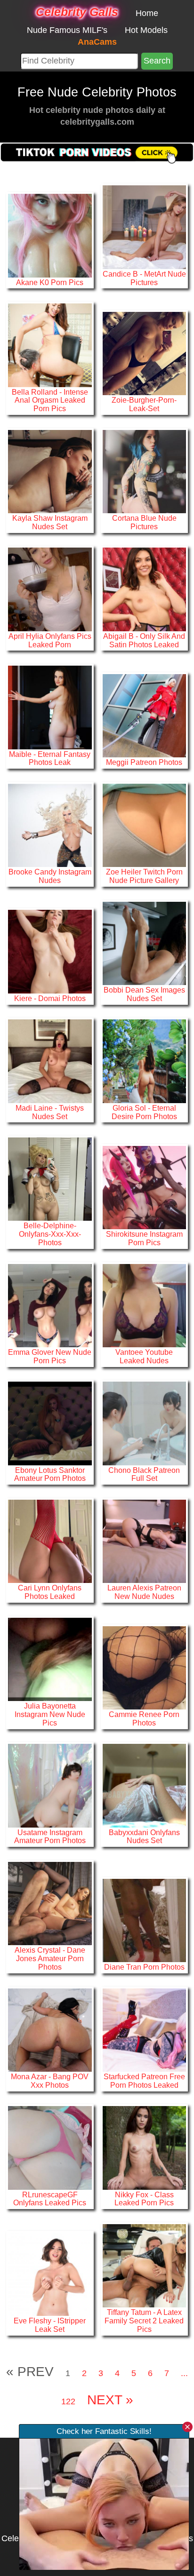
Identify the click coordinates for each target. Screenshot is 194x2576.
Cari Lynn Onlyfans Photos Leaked (50, 1592)
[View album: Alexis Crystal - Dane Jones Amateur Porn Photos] (50, 1903)
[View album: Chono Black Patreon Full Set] (144, 1423)
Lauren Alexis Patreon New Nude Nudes (144, 1592)
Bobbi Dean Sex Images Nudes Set (144, 994)
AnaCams (97, 42)
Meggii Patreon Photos (144, 762)
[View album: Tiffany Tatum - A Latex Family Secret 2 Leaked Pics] (144, 2265)
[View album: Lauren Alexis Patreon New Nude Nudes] (144, 1541)
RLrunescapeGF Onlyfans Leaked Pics (50, 2199)
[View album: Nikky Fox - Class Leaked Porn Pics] (144, 2147)
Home (147, 13)
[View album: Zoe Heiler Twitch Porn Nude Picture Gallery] (144, 825)
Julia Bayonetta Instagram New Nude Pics (50, 1714)
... (184, 2373)
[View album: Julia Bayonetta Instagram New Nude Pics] (50, 1659)
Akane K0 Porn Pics (50, 282)
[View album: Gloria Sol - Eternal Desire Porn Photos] (144, 1061)
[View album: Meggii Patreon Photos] (144, 715)
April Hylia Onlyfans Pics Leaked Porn (50, 640)
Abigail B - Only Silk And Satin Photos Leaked (144, 640)
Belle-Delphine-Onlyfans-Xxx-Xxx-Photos (50, 1234)
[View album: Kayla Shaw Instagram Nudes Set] (50, 471)
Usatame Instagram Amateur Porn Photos (50, 1837)
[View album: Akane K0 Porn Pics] (50, 235)
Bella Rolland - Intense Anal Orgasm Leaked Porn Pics (50, 400)
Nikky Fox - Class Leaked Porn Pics (144, 2199)
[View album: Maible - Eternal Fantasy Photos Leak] (50, 707)
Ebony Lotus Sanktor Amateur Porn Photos (50, 1474)
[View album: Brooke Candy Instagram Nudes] (50, 825)
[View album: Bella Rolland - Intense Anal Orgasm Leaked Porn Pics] (50, 345)
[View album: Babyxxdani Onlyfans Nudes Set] (144, 1785)
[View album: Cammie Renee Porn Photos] (144, 1667)
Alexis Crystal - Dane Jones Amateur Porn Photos (50, 1958)
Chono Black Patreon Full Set (144, 1474)
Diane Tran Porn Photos (144, 1967)
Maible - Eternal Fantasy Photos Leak (50, 758)
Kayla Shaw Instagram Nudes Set (50, 522)
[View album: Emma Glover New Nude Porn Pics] (50, 1305)
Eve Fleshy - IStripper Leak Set (50, 2325)
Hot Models (146, 30)
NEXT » (110, 2400)
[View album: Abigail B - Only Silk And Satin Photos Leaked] (144, 589)
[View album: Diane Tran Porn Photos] (144, 1920)
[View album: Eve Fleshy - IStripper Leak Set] (50, 2274)
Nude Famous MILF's (67, 30)
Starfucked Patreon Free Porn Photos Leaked (144, 2081)
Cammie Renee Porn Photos (144, 1718)
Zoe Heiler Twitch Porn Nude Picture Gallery (144, 876)
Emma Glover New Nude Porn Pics (50, 1356)
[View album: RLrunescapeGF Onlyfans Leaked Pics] (50, 2147)
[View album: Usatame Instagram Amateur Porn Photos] (50, 1785)
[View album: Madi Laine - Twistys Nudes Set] (50, 1061)
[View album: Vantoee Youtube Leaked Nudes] (144, 1305)
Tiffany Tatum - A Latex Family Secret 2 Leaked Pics (144, 2321)
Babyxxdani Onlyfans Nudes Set (144, 1837)
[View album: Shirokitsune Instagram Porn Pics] (144, 1187)
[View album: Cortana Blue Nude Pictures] (144, 471)
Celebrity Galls (77, 12)
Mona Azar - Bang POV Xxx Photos (50, 2081)
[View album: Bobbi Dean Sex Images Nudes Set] (144, 943)
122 (68, 2401)
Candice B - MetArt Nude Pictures (144, 278)
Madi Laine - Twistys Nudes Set (50, 1112)
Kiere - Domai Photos (50, 998)
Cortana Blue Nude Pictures (144, 522)
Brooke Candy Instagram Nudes (50, 876)
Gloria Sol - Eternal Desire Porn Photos (144, 1112)
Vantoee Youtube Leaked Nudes (144, 1356)
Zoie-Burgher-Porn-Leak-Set (144, 404)
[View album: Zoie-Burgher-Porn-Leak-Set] (144, 353)
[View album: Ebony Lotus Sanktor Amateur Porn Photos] (50, 1423)
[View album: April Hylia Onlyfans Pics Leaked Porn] (50, 589)
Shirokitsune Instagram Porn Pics (144, 1238)
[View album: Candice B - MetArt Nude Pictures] (144, 227)
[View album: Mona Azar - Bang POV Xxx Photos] (50, 2029)
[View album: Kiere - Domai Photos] (50, 951)
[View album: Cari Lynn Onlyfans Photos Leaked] (50, 1541)
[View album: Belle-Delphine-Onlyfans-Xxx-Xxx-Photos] (50, 1178)
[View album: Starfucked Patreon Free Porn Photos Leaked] (144, 2029)
